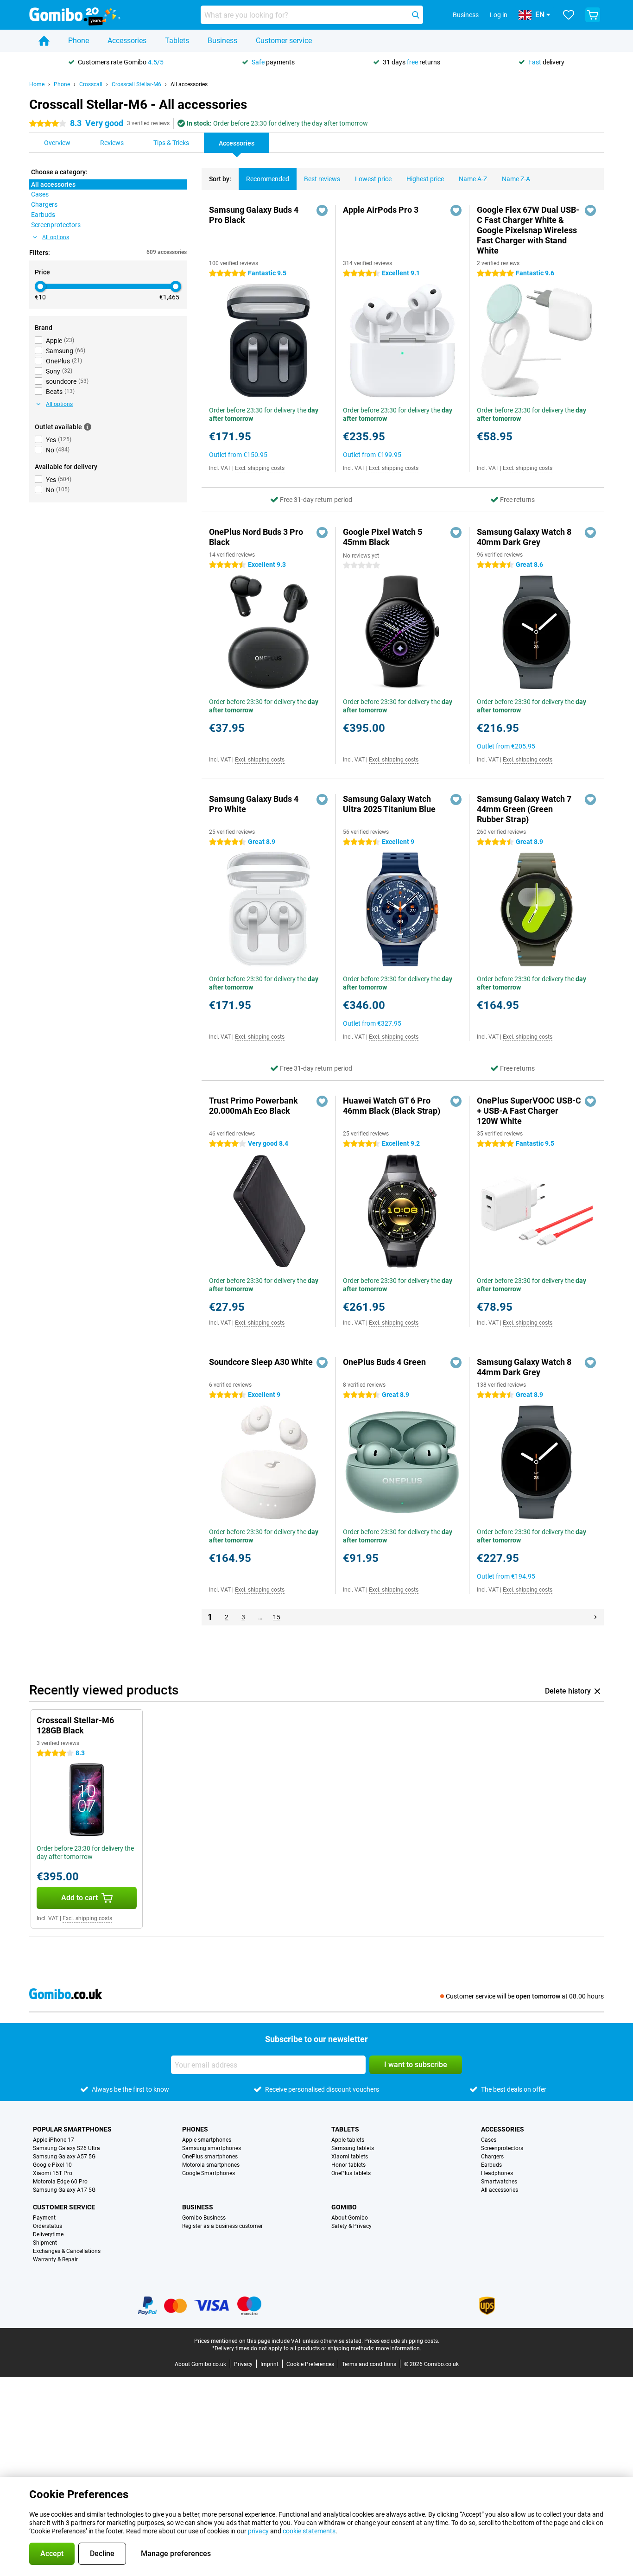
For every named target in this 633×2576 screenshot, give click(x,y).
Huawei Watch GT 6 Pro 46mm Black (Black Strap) (392, 1106)
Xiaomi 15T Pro (53, 2173)
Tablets (177, 41)
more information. (399, 2348)
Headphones (497, 2173)
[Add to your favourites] (322, 210)
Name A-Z (473, 179)
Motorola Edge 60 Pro (60, 2182)
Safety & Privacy (351, 2226)
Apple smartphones (207, 2140)
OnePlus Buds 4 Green (384, 1362)
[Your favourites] (569, 15)
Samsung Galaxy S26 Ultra (66, 2148)
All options (56, 237)
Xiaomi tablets (350, 2157)
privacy (258, 2531)
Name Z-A (516, 179)
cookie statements (309, 2531)
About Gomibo (350, 2218)
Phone (79, 41)
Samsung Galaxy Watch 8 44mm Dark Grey (524, 1367)
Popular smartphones (72, 2129)
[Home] (44, 41)
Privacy (243, 2364)
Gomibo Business (204, 2218)
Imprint (269, 2364)
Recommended (268, 179)
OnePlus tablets (351, 2173)
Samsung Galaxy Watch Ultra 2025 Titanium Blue (389, 804)
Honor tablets (348, 2165)
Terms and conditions (369, 2364)
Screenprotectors (502, 2148)
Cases (489, 2140)
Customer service (284, 41)
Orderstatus (47, 2226)
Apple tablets (348, 2140)
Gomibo (344, 2207)
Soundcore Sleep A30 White (261, 1362)
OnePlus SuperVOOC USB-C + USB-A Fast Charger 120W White (529, 1111)
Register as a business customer (222, 2226)
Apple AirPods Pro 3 (381, 210)
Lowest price (373, 179)
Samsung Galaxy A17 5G (64, 2190)
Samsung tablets (353, 2148)
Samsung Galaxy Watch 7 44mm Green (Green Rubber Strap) (524, 809)
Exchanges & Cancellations (67, 2251)
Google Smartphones (209, 2173)
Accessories (127, 41)
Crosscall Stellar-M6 (136, 84)
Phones (195, 2129)
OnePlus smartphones (210, 2157)
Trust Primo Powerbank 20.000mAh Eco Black (253, 1106)
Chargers (492, 2157)
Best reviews (322, 179)
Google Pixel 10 (52, 2165)
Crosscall (91, 84)
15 (277, 1617)
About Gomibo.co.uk (200, 2364)
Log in (499, 15)
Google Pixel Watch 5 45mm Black (383, 537)
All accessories (189, 84)
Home (37, 84)
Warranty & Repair (55, 2259)
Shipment (45, 2243)
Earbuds (491, 2165)
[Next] (595, 1617)
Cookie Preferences (310, 2364)
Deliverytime (48, 2234)
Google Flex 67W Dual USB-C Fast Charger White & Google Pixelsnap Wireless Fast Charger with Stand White (528, 230)
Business (222, 41)
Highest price (425, 179)
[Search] (416, 15)
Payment (44, 2218)
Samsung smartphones (212, 2148)
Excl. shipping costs (260, 468)
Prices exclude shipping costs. (402, 2341)
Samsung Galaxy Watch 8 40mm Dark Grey (524, 537)
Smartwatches (499, 2182)
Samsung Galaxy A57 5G (64, 2157)
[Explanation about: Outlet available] (88, 427)
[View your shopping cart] (593, 15)
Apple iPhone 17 (54, 2140)
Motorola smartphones (211, 2165)
